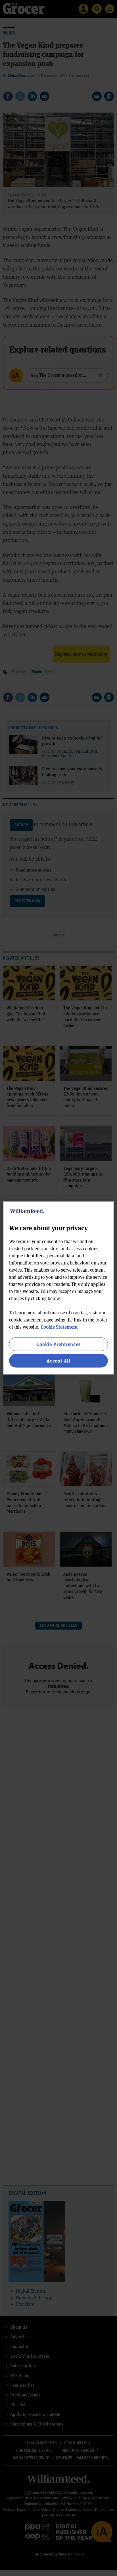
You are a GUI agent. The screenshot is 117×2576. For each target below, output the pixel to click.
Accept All (58, 1361)
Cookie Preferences (58, 1344)
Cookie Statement (59, 1326)
